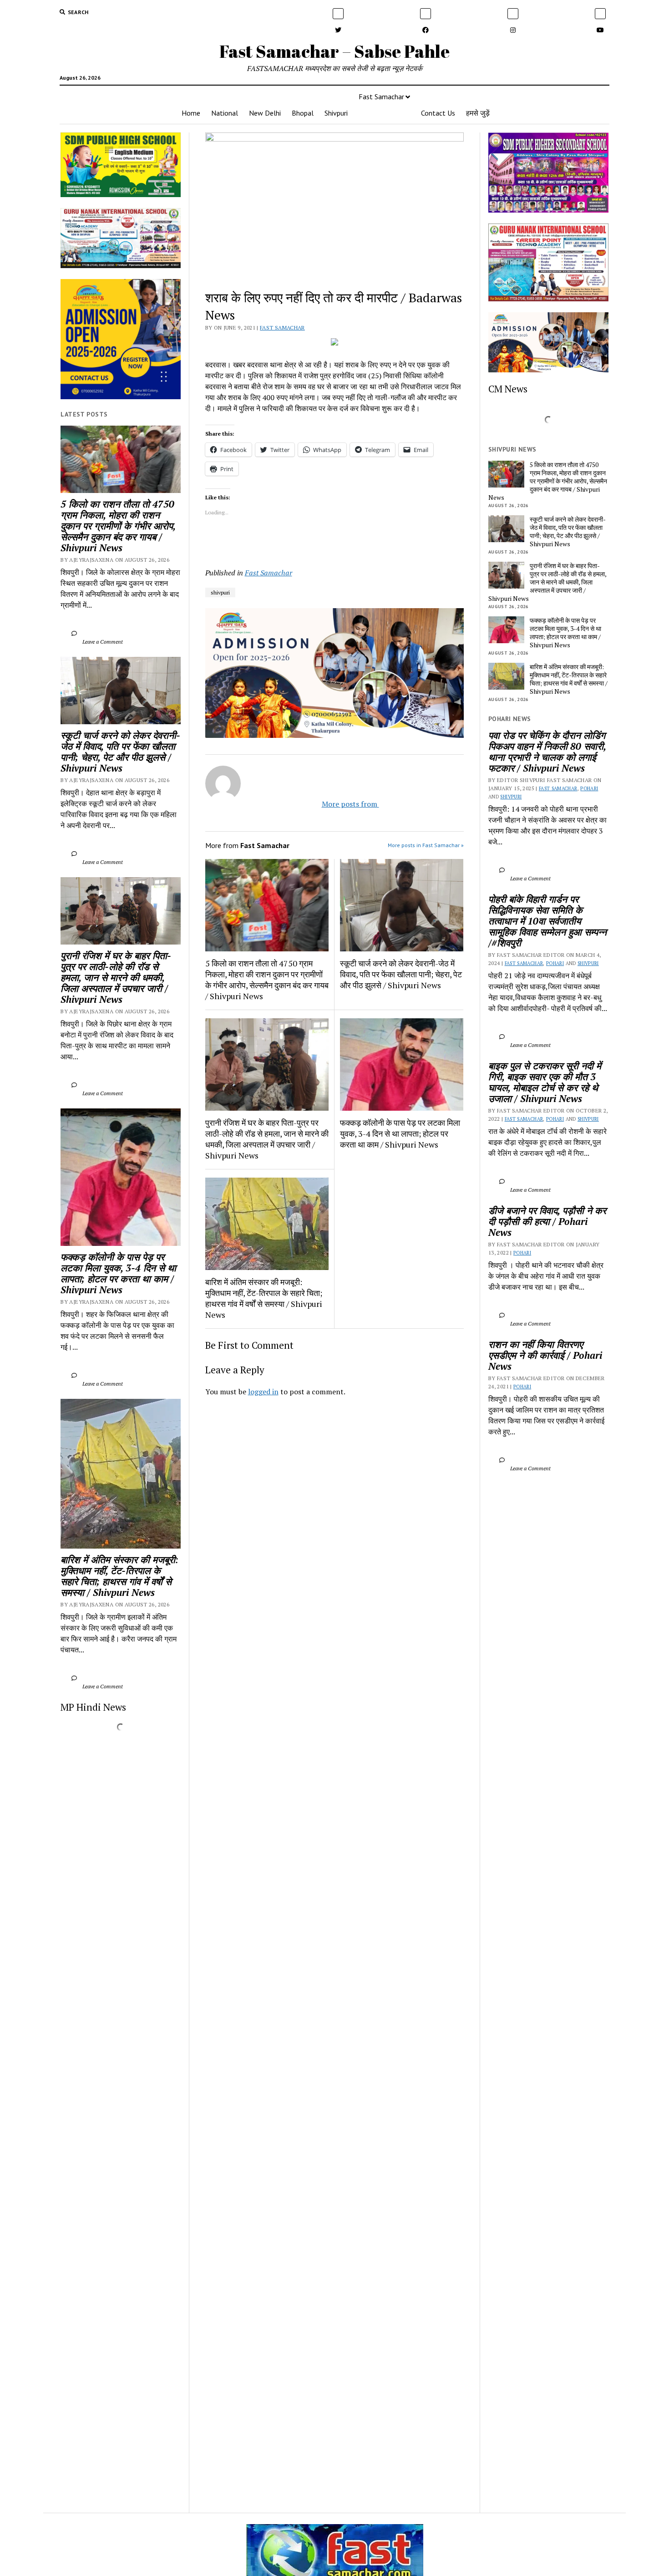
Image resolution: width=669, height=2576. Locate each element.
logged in (263, 1392)
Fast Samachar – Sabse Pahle (334, 51)
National (225, 113)
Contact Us (438, 113)
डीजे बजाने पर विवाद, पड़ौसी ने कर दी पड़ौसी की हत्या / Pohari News (548, 1221)
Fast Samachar (381, 97)
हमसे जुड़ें (478, 113)
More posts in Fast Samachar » (426, 845)
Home (191, 113)
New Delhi (265, 113)
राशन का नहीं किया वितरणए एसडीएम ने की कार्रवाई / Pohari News (547, 1355)
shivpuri (220, 592)
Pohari (589, 788)
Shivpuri (336, 113)
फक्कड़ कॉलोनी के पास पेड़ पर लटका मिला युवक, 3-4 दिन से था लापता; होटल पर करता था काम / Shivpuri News (120, 1273)
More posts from (342, 804)
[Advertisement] (335, 1531)
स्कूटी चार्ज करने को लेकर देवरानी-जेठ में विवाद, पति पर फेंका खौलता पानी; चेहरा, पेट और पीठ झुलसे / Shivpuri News (120, 752)
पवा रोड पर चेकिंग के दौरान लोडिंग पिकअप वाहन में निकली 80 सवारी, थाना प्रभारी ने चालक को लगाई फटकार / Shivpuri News (548, 752)
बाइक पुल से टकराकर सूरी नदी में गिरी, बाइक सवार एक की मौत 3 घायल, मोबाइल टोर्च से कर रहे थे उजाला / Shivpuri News (546, 1082)
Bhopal (303, 113)
